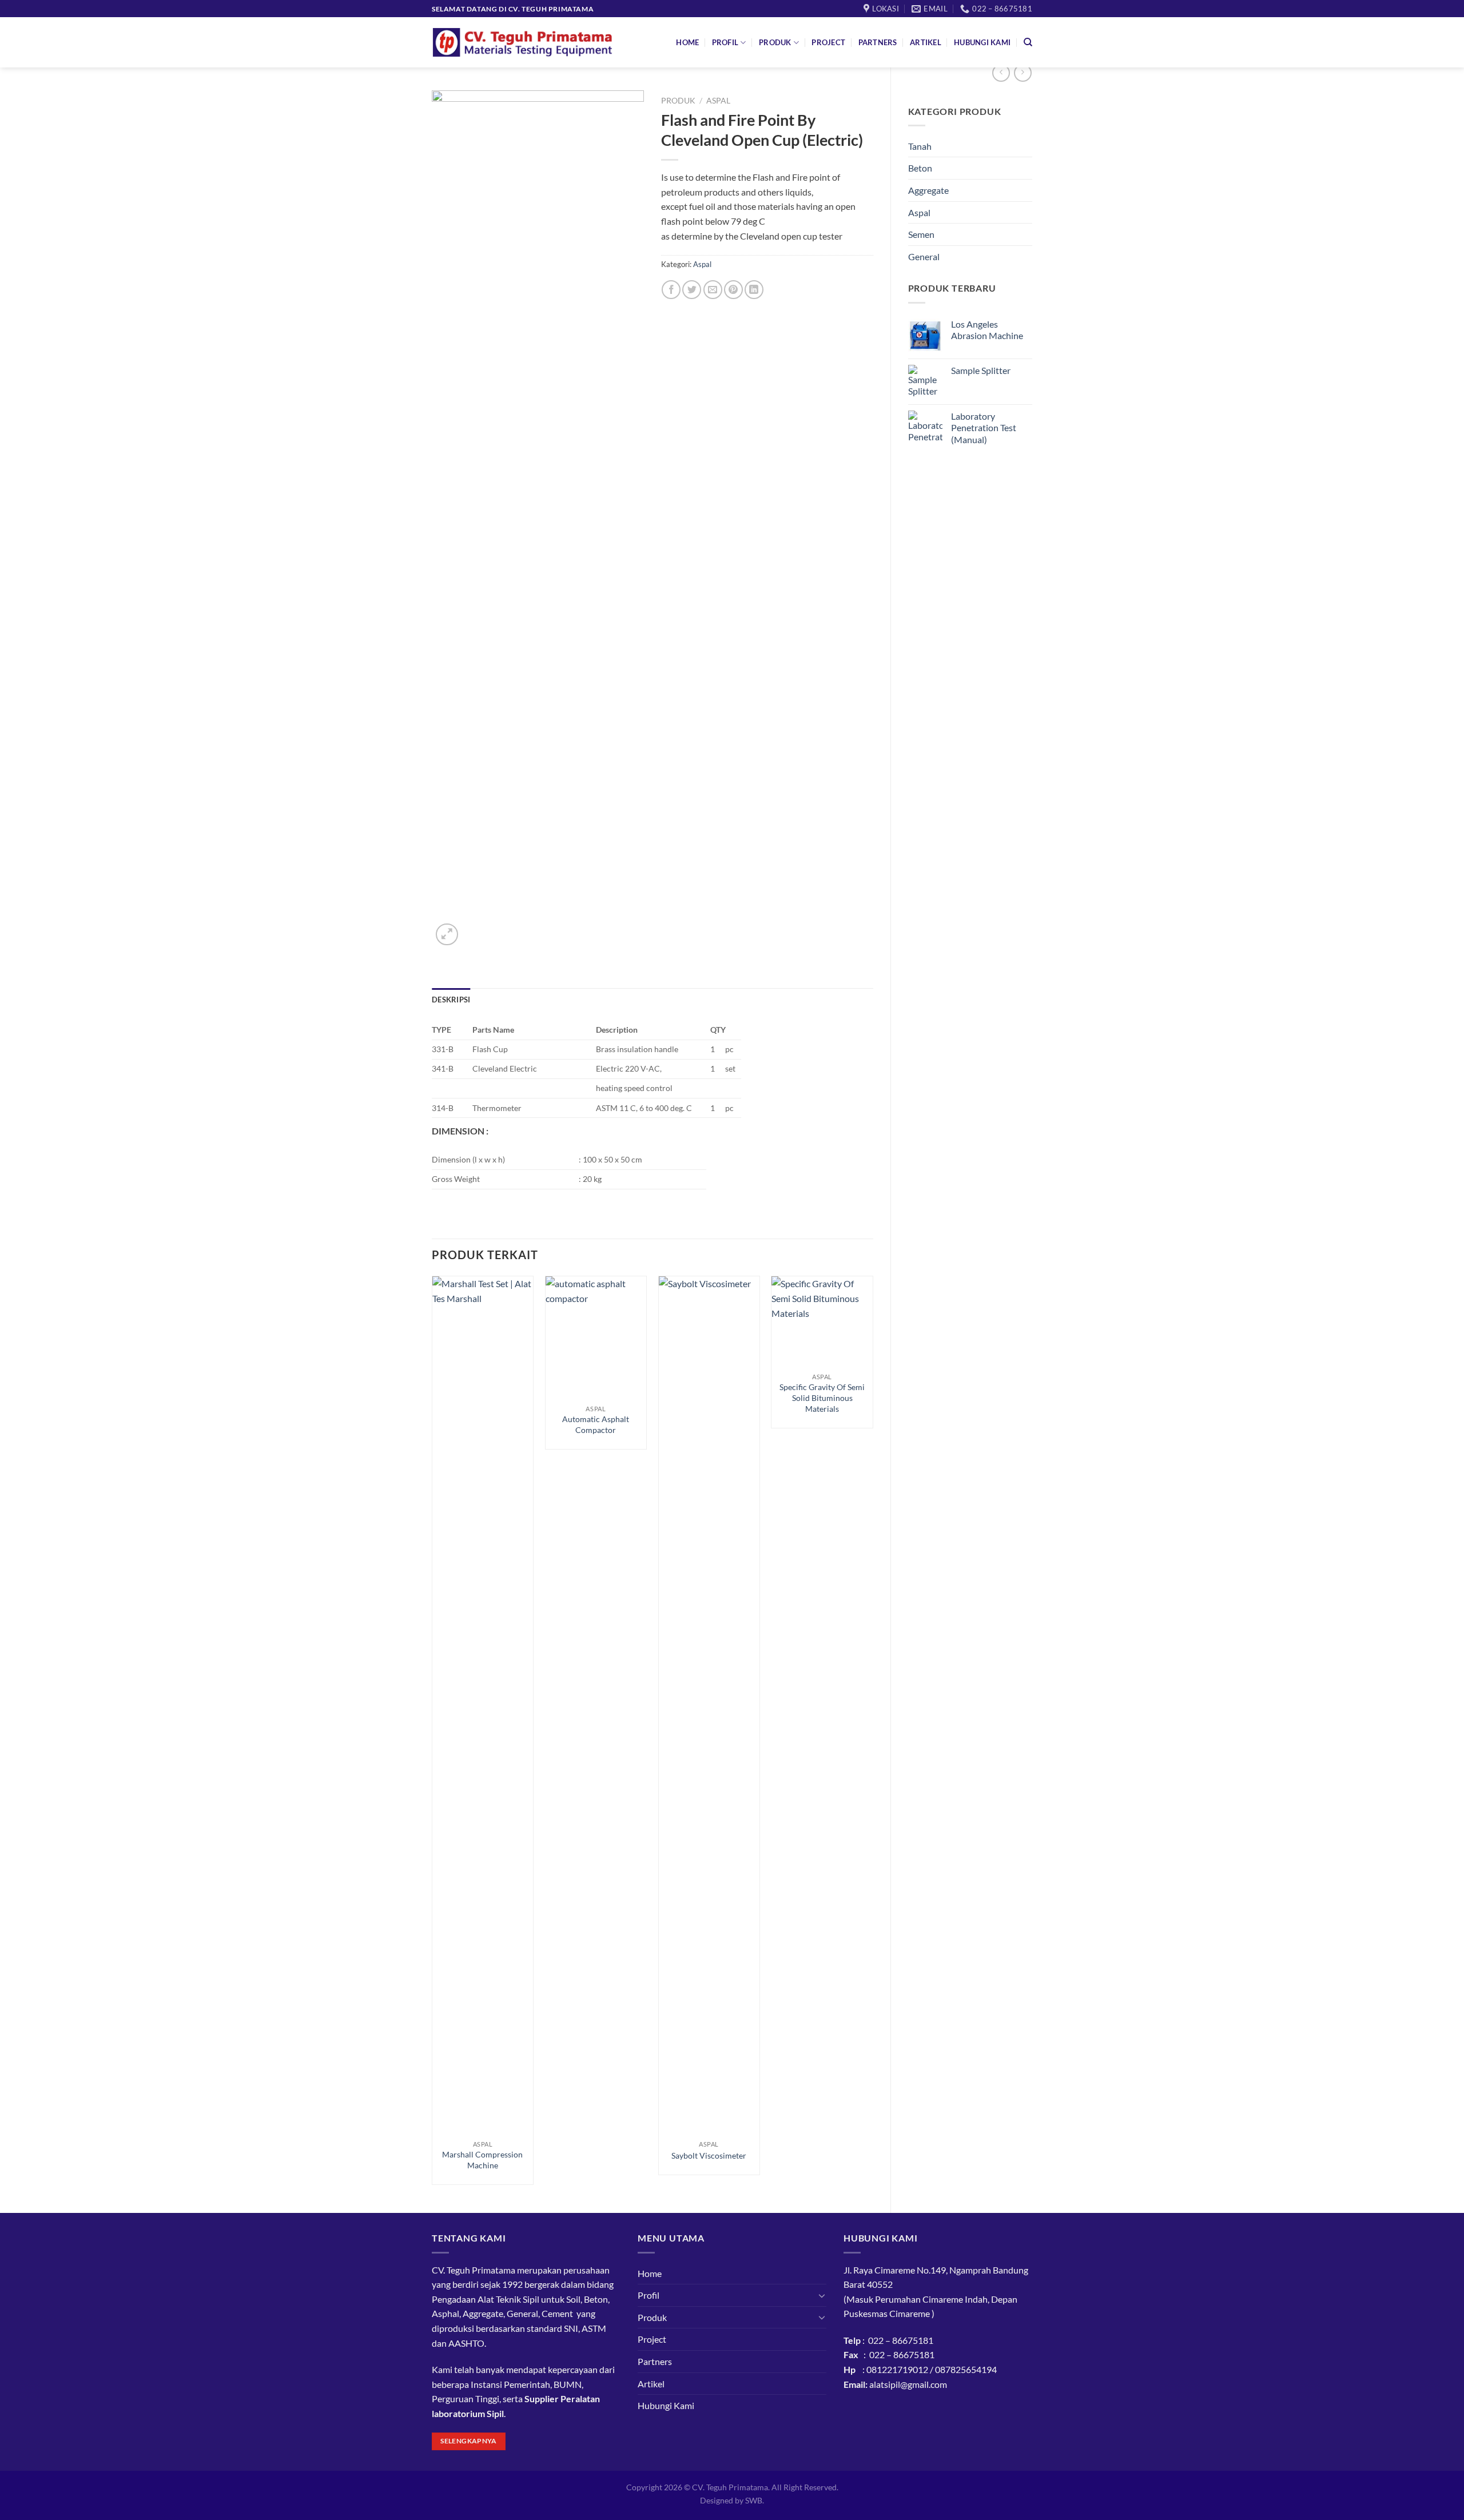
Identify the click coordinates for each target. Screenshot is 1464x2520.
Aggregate (928, 190)
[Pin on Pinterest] (733, 290)
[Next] (873, 1735)
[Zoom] (447, 935)
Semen (921, 234)
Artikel (926, 42)
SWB (754, 2500)
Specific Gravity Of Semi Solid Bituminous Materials (822, 1398)
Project (828, 42)
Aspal (919, 212)
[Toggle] (822, 2295)
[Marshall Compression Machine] (483, 1705)
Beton (920, 168)
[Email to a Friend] (713, 290)
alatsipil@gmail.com (908, 2384)
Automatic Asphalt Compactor (596, 1424)
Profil (725, 42)
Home (687, 42)
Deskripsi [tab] (451, 1000)
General (924, 256)
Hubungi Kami (982, 42)
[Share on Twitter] (692, 290)
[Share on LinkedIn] (754, 290)
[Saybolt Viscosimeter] (709, 1705)
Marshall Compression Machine (482, 2160)
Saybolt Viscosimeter (709, 2155)
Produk (775, 42)
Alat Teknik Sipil (508, 2299)
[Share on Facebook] (671, 290)
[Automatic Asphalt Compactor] (596, 1337)
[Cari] (1028, 42)
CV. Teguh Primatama (730, 2487)
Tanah (920, 146)
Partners (878, 42)
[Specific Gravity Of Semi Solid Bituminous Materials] (822, 1321)
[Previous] (432, 1735)
